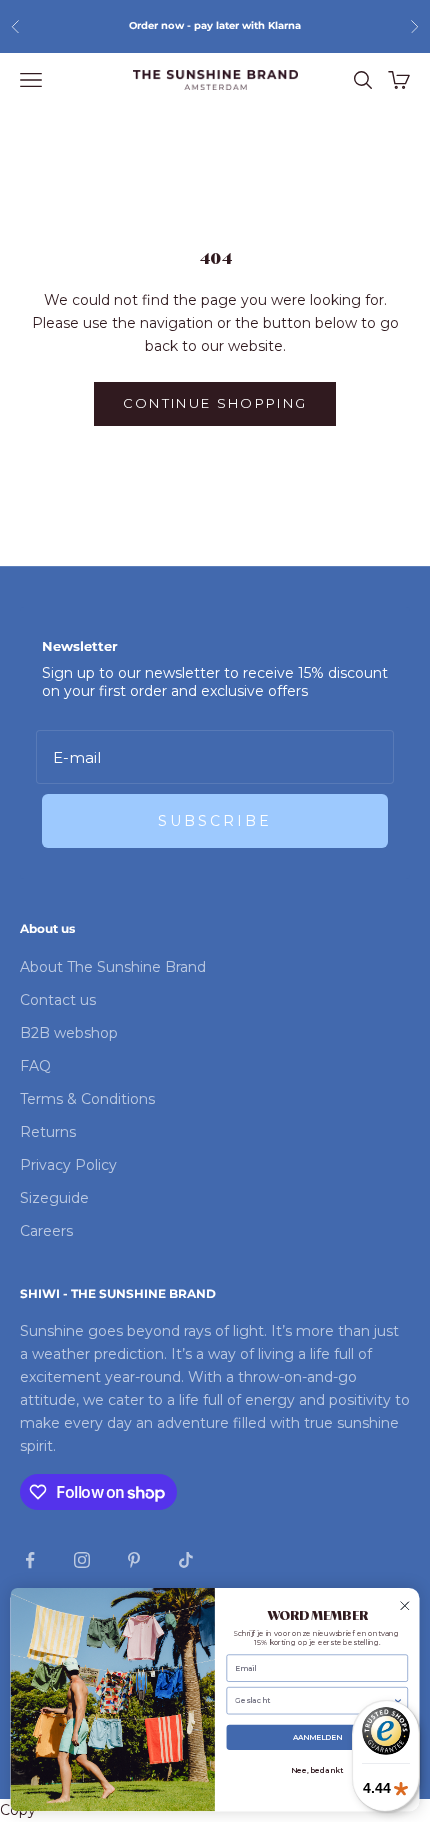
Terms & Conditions (87, 1099)
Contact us (58, 1000)
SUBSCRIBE (215, 821)
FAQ (35, 1066)
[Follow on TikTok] (186, 1560)
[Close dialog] (405, 1606)
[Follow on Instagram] (82, 1560)
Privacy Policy (68, 1165)
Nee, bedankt (317, 1770)
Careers (46, 1231)
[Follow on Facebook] (30, 1560)
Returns (48, 1132)
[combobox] (313, 1701)
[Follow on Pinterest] (134, 1560)
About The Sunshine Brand (113, 967)
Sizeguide (54, 1198)
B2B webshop (69, 1033)
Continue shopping (215, 403)
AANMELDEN (317, 1737)
